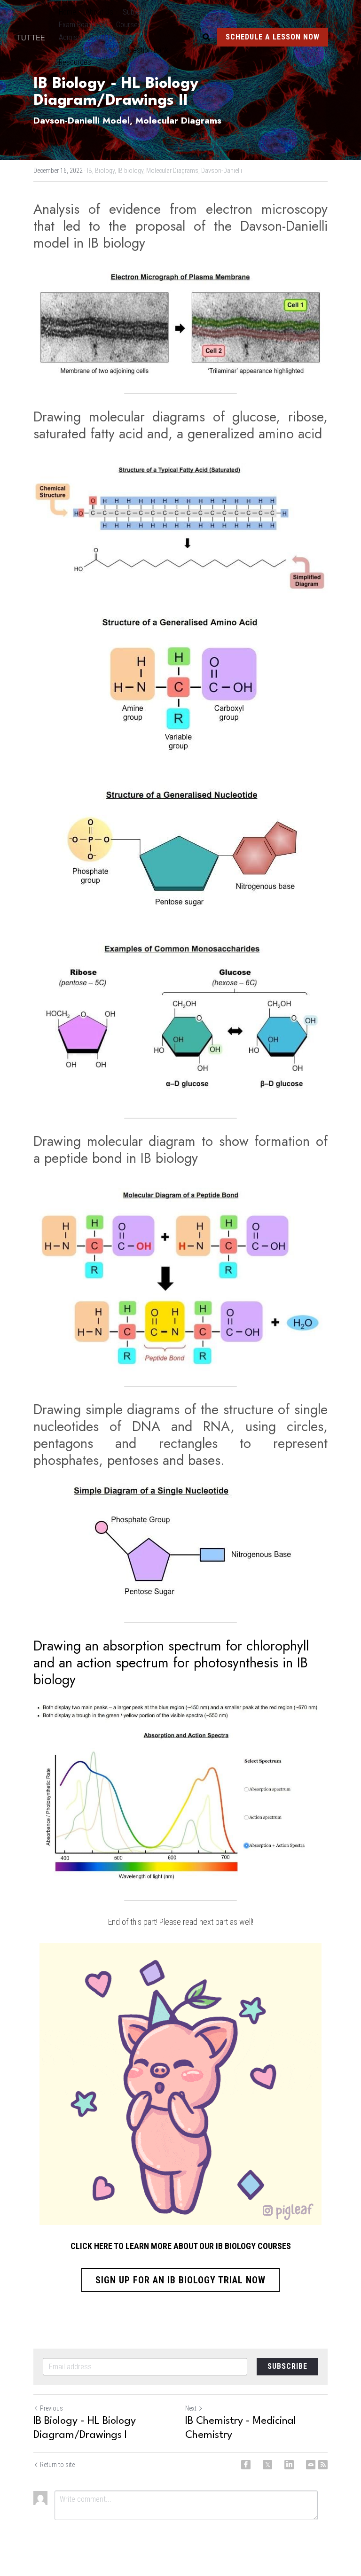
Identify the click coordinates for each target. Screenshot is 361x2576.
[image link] (35, 37)
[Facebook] (246, 2465)
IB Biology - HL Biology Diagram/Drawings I (85, 2428)
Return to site (57, 2465)
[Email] (311, 2465)
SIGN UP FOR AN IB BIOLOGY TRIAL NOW (180, 2280)
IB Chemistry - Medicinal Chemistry (241, 2428)
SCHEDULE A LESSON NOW (273, 37)
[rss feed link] (323, 2465)
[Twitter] (267, 2465)
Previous (51, 2408)
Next (191, 2408)
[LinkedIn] (289, 2465)
